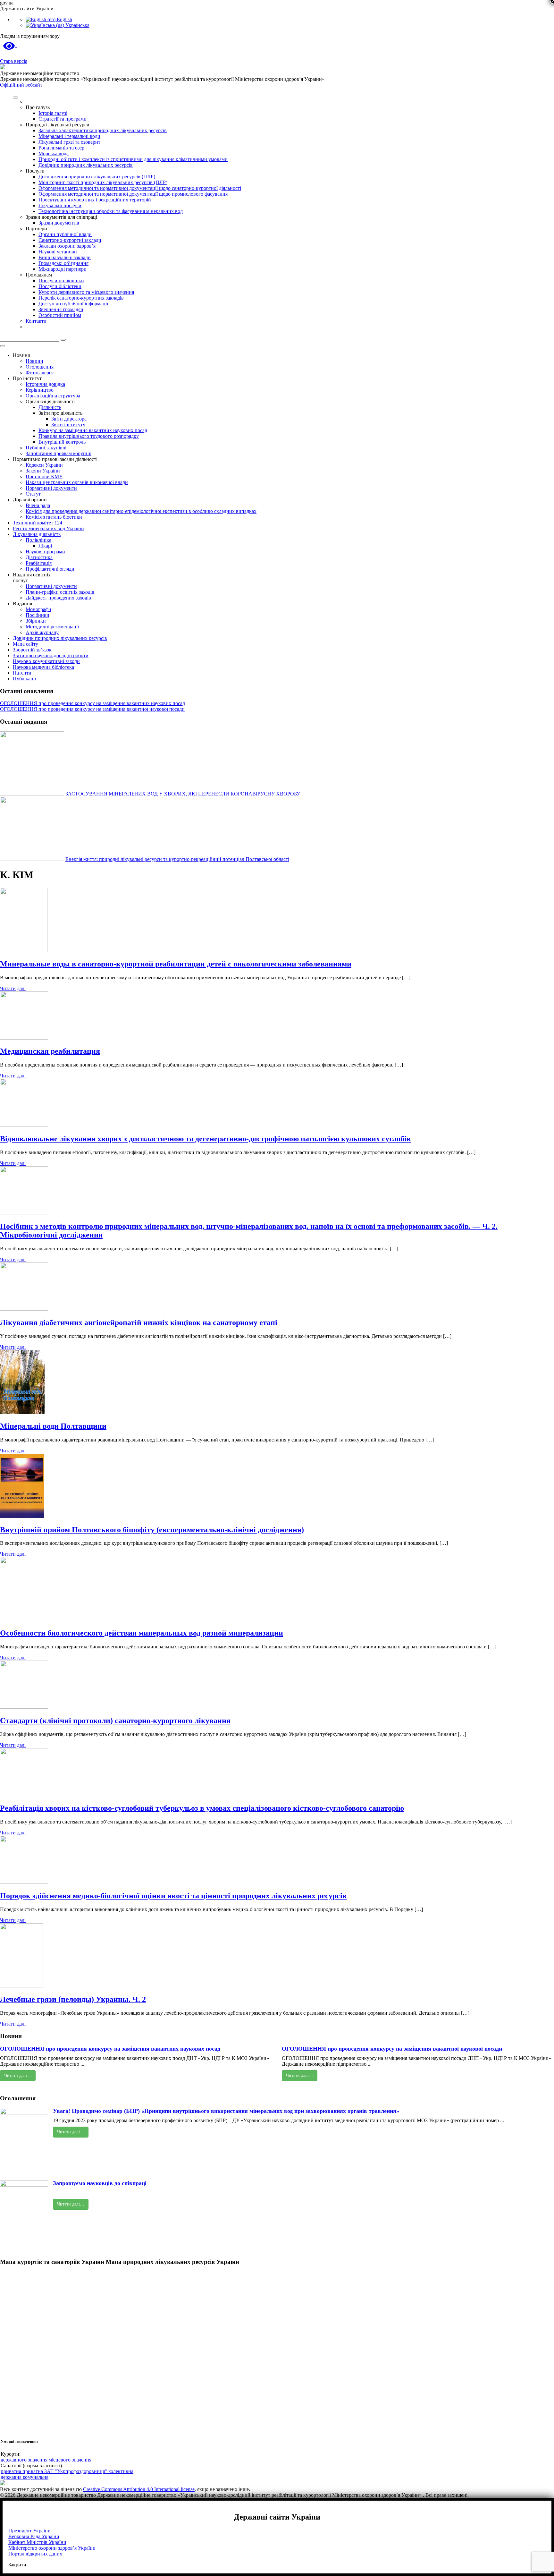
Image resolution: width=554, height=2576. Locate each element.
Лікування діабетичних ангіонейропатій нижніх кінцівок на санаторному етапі (139, 1322)
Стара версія (14, 61)
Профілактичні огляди (50, 569)
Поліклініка (38, 540)
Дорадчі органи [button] (30, 500)
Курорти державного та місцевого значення (86, 292)
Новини (34, 361)
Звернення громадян (61, 309)
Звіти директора (69, 419)
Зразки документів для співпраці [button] (61, 217)
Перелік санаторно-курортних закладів (81, 298)
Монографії (38, 609)
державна (12, 2477)
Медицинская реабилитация (50, 1051)
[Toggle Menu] (15, 98)
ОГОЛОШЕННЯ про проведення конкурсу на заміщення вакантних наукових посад (92, 703)
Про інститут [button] (27, 378)
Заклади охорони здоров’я (67, 246)
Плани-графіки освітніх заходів (60, 592)
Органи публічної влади (65, 234)
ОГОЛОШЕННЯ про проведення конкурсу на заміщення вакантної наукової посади (92, 709)
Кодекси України (44, 465)
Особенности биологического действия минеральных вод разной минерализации (142, 1633)
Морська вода (54, 153)
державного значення (25, 2460)
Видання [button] (22, 604)
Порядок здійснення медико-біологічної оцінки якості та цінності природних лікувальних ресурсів (173, 1896)
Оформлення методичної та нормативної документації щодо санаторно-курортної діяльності (140, 188)
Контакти (36, 321)
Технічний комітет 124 (38, 523)
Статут (33, 494)
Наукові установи (58, 252)
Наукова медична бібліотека (43, 667)
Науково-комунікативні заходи (46, 661)
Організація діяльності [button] (50, 401)
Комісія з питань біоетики (54, 517)
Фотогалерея (40, 373)
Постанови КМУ (44, 476)
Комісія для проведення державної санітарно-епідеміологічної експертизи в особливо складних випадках (141, 511)
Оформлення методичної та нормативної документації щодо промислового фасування (133, 194)
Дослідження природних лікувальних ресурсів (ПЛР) (97, 177)
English (64, 19)
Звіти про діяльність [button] (60, 413)
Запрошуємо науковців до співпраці (100, 2183)
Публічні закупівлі (46, 448)
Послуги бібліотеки (60, 286)
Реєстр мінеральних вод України (48, 528)
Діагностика (39, 557)
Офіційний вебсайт (21, 85)
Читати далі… (18, 2075)
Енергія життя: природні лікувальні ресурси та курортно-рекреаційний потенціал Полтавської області (177, 859)
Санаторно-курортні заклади (70, 240)
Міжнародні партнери (63, 269)
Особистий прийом (60, 315)
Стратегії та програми (63, 119)
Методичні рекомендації (52, 627)
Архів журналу (42, 632)
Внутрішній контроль (62, 442)
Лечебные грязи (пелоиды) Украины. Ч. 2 (73, 1999)
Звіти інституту (68, 425)
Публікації (24, 679)
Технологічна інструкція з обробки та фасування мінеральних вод (111, 211)
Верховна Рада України (34, 2536)
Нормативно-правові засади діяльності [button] (55, 459)
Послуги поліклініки (61, 281)
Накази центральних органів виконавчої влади (77, 482)
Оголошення (40, 367)
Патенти (22, 673)
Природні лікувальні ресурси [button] (58, 125)
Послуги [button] (35, 171)
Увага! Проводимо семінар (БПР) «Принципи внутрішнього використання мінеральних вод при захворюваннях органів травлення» (226, 2111)
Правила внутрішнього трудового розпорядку (89, 436)
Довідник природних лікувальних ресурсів (86, 165)
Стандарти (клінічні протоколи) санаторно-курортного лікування (115, 1721)
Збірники (36, 621)
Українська (77, 25)
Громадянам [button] (39, 275)
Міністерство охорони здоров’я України (52, 2548)
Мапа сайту (25, 644)
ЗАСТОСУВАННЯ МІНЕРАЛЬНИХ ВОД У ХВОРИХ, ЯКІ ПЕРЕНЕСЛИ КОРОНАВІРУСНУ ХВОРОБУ (183, 794)
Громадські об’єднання (63, 263)
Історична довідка (45, 384)
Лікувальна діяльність (37, 534)
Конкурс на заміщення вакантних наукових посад (93, 430)
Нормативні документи (51, 488)
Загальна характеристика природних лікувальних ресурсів (103, 130)
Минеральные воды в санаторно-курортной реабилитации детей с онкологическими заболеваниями (176, 964)
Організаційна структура (53, 396)
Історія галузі (53, 113)
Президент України (29, 2531)
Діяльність (50, 407)
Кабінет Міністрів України (37, 2542)
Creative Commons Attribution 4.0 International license (139, 2489)
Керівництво (40, 390)
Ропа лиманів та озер (61, 148)
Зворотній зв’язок (32, 650)
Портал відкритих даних (35, 2554)
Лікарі (45, 546)
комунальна (36, 2477)
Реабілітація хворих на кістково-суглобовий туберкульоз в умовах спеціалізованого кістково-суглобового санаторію (202, 1808)
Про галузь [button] (38, 107)
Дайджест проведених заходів (58, 598)
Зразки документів (59, 223)
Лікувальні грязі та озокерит (69, 142)
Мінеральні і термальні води (69, 136)
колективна (121, 2471)
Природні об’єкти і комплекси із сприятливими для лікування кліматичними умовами (133, 159)
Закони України (43, 471)
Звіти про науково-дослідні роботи (51, 655)
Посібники (38, 615)
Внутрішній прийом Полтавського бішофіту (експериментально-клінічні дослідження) (152, 1530)
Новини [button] (22, 355)
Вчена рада (38, 505)
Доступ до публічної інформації (73, 304)
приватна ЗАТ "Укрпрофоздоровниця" (65, 2471)
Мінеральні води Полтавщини (53, 1426)
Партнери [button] (36, 229)
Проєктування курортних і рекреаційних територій (95, 200)
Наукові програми (45, 552)
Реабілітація (39, 563)
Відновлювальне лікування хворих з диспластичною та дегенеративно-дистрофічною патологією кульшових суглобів (205, 1139)
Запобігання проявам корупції (59, 453)
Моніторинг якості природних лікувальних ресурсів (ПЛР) (103, 182)
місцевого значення (70, 2460)
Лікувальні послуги (60, 205)
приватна (12, 2471)
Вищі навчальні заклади (65, 257)
